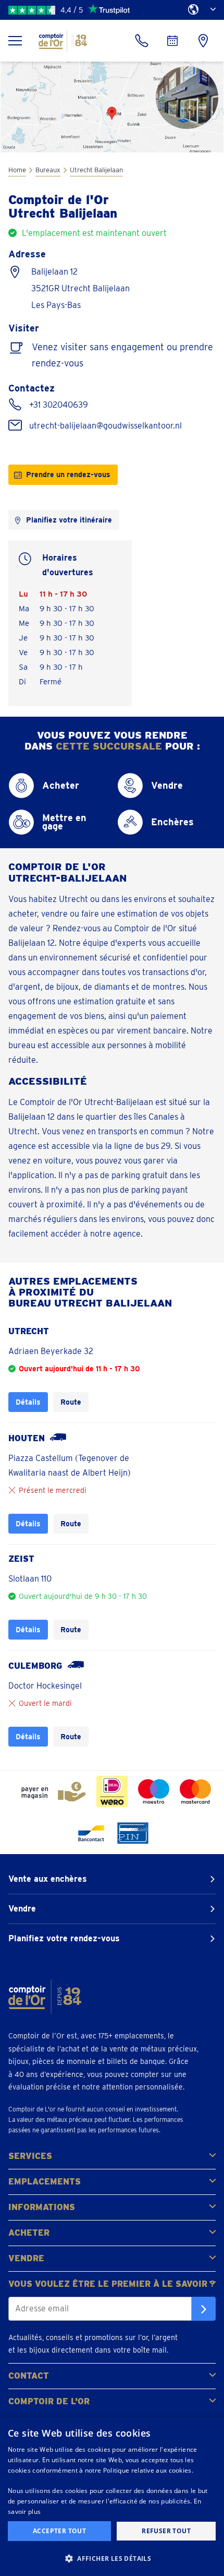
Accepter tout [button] (59, 2531)
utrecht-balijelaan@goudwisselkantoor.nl (105, 426)
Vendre (22, 1909)
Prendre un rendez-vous (68, 474)
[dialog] (112, 2496)
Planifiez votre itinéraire (69, 520)
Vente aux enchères (48, 1879)
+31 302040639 (59, 405)
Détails (28, 1402)
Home (17, 170)
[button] (112, 2558)
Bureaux (48, 170)
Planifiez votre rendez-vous (64, 1938)
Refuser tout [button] (166, 2531)
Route (71, 1402)
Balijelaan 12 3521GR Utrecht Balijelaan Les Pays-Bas (80, 288)
